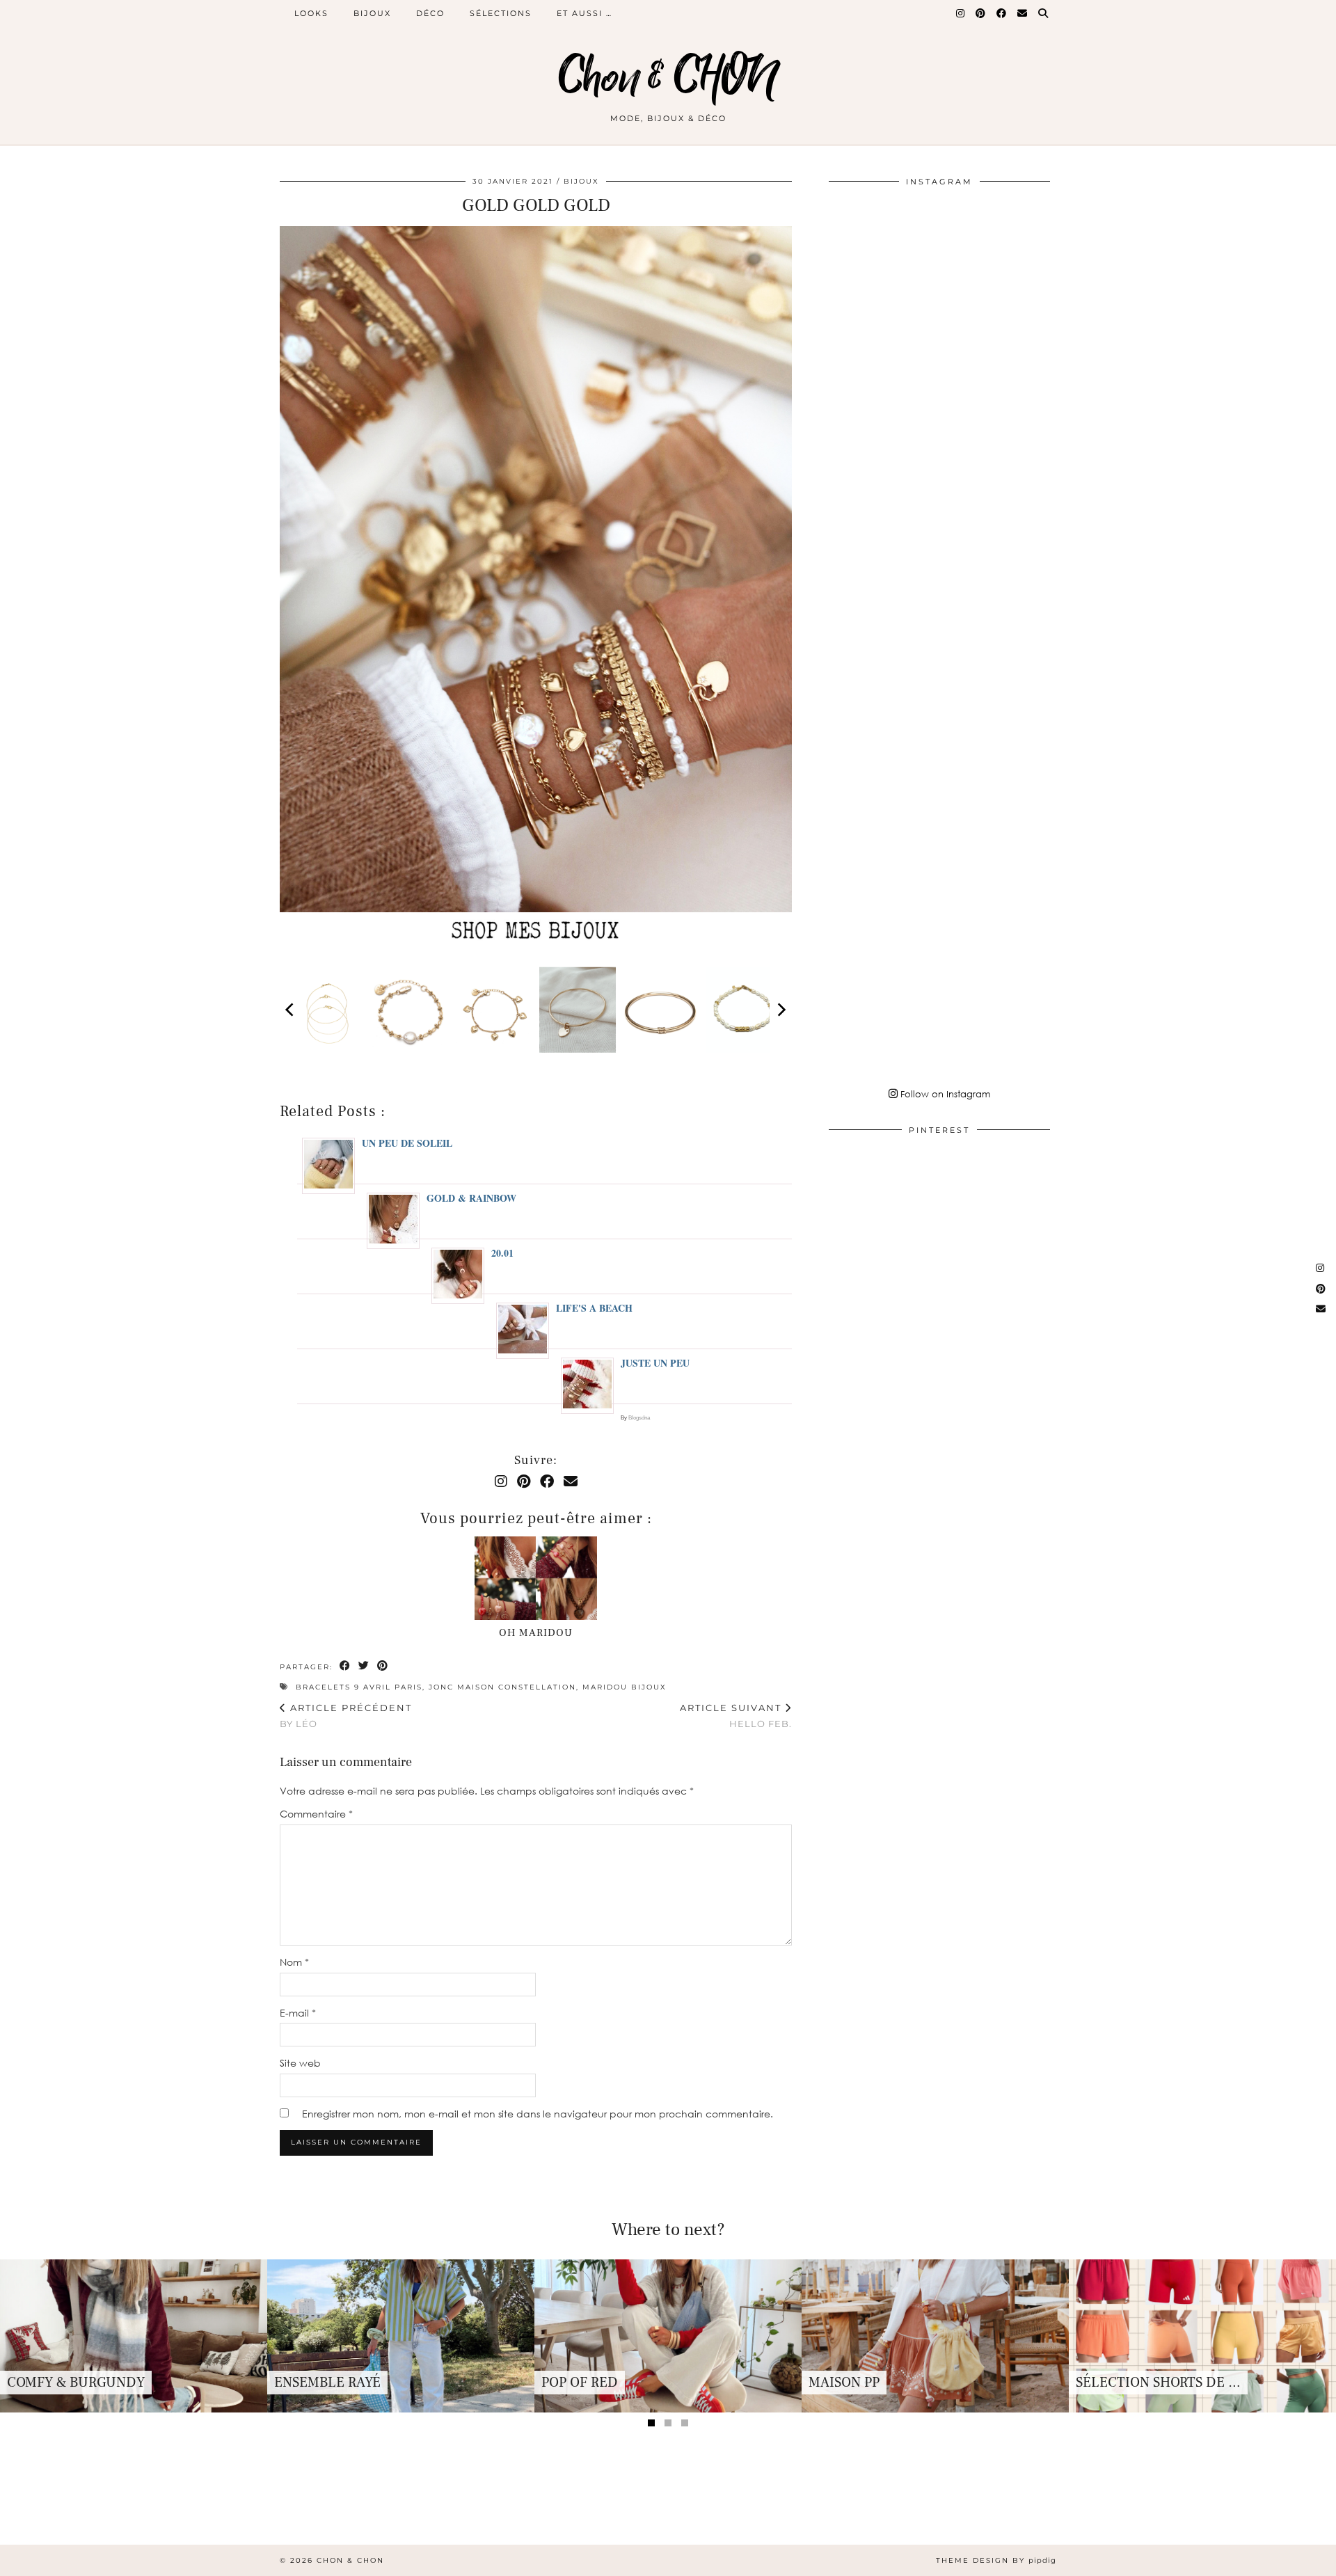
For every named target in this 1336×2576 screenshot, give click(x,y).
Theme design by (996, 2560)
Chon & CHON (668, 78)
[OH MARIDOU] (536, 1578)
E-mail (298, 2013)
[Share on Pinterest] (383, 1666)
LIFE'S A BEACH (594, 1308)
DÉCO (430, 13)
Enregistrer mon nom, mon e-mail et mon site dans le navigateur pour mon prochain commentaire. (538, 2114)
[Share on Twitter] (364, 1666)
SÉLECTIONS (501, 13)
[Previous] (291, 1010)
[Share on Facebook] (345, 1666)
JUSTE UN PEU (655, 1363)
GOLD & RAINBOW (471, 1198)
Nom (294, 1962)
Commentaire (316, 1814)
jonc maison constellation (502, 1687)
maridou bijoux (625, 1687)
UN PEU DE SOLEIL (407, 1143)
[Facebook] (1002, 13)
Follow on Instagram (944, 1094)
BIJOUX (372, 13)
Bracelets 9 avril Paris (359, 1687)
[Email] (1023, 13)
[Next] (781, 1010)
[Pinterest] (981, 13)
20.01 (502, 1253)
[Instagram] (961, 13)
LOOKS (311, 13)
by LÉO (346, 1716)
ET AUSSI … (584, 13)
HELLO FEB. (736, 1716)
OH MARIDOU (536, 1633)
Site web (300, 2063)
